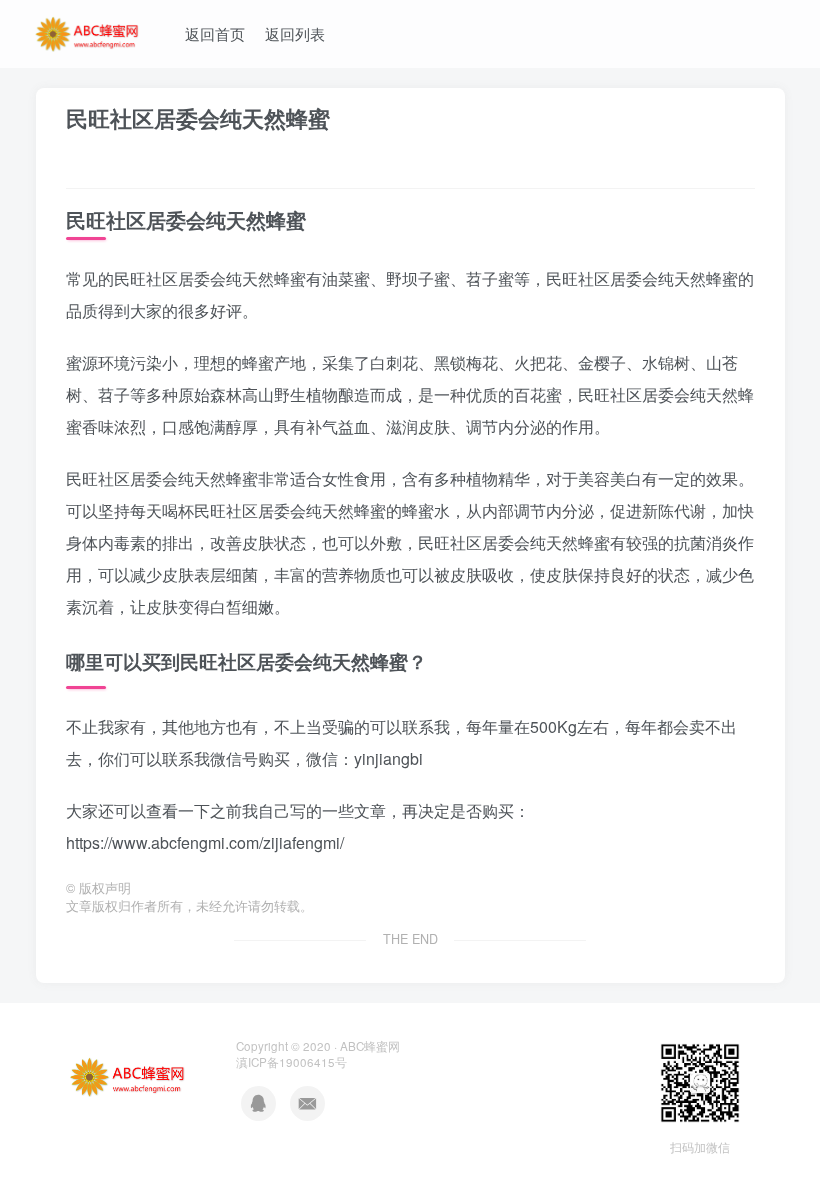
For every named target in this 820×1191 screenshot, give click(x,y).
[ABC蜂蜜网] (88, 31)
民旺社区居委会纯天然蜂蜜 (198, 118)
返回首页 (215, 33)
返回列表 (295, 33)
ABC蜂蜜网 (370, 1046)
